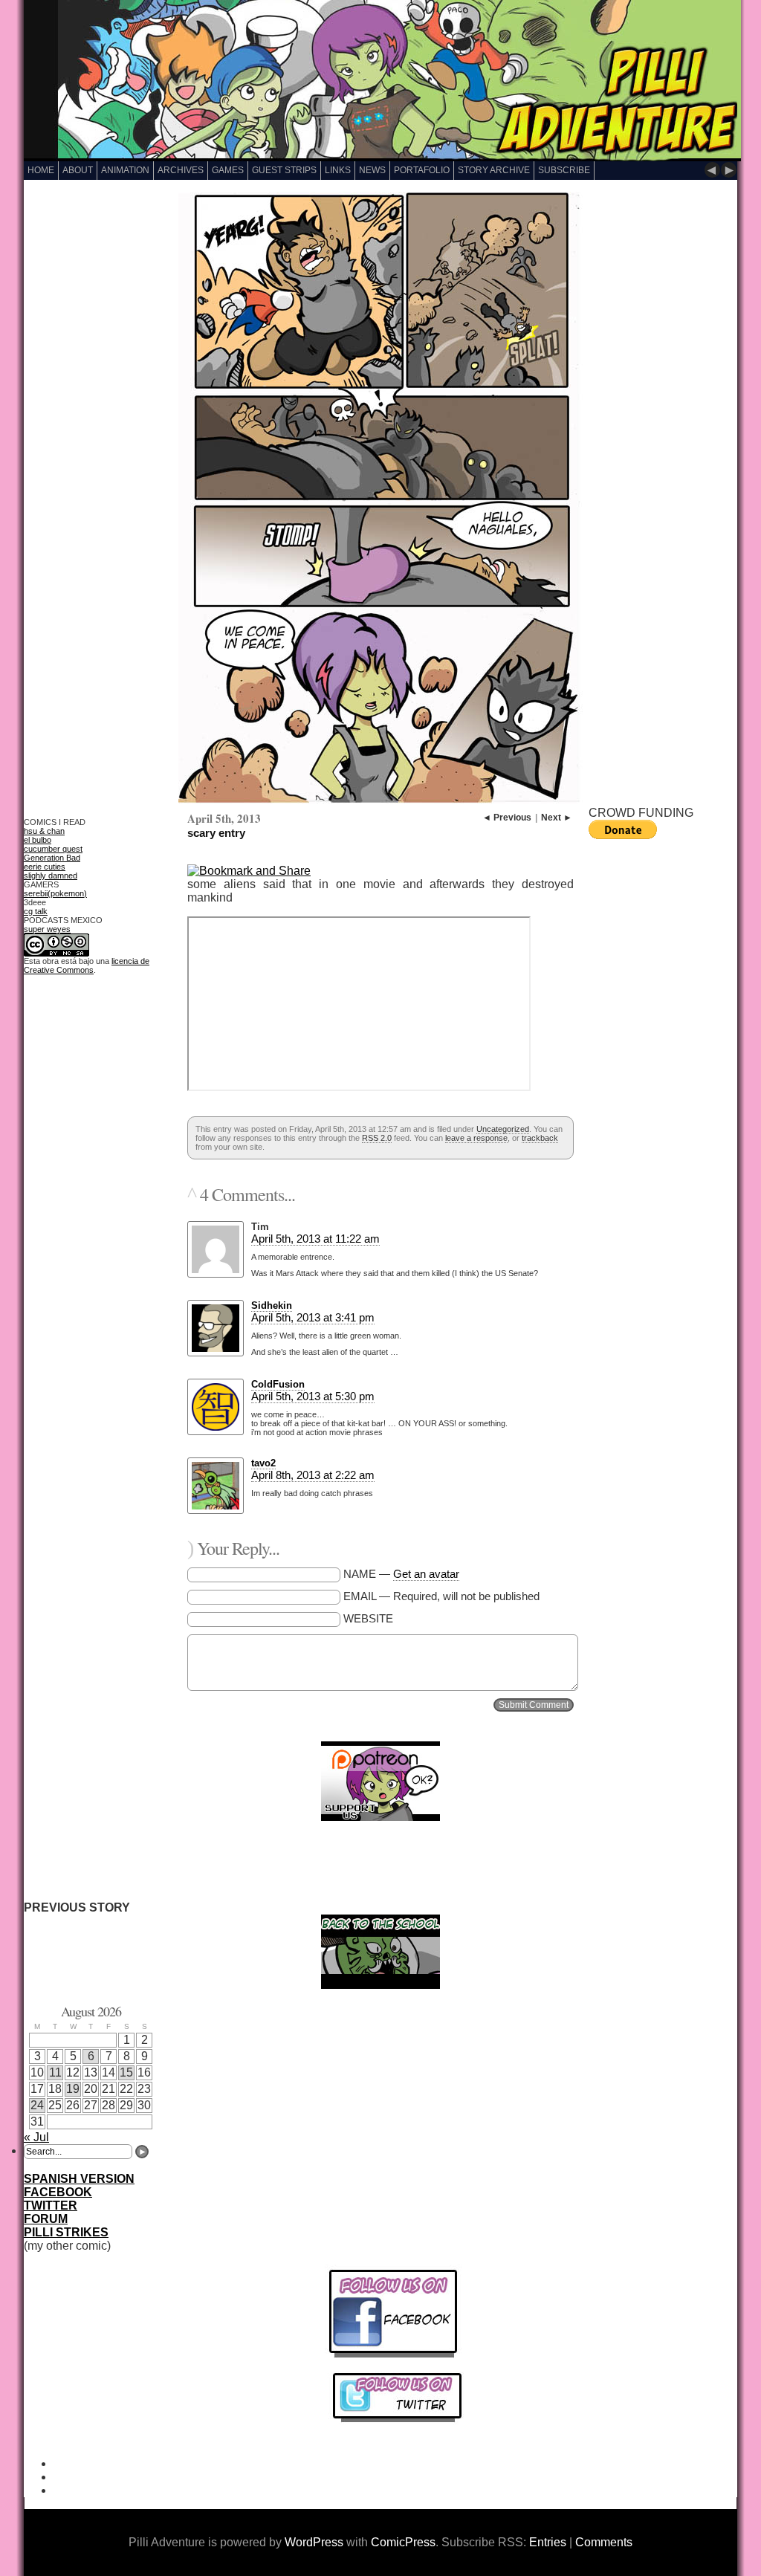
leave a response (476, 1138)
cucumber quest (53, 849)
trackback (540, 1138)
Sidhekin (272, 1305)
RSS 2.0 (377, 1138)
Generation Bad (52, 858)
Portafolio (422, 170)
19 (73, 2089)
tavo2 (263, 1463)
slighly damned (51, 876)
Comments (604, 2542)
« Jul (36, 2137)
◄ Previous (507, 818)
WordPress (314, 2542)
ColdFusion (278, 1384)
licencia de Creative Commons (87, 965)
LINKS (338, 170)
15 (126, 2072)
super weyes (47, 929)
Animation (125, 170)
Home (41, 170)
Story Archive (494, 170)
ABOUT (78, 170)
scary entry (216, 833)
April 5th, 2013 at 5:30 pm (313, 1396)
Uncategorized (503, 1129)
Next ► (557, 818)
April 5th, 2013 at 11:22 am (315, 1239)
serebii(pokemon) (55, 893)
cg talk (36, 911)
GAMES (228, 170)
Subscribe (564, 170)
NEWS (372, 170)
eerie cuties (45, 867)
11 (55, 2072)
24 (37, 2105)
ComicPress (403, 2542)
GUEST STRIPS (284, 170)
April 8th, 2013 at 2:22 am (313, 1475)
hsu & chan (44, 831)
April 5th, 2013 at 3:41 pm (313, 1317)
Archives (181, 170)
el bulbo (38, 840)
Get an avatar (426, 1574)
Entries (548, 2542)
